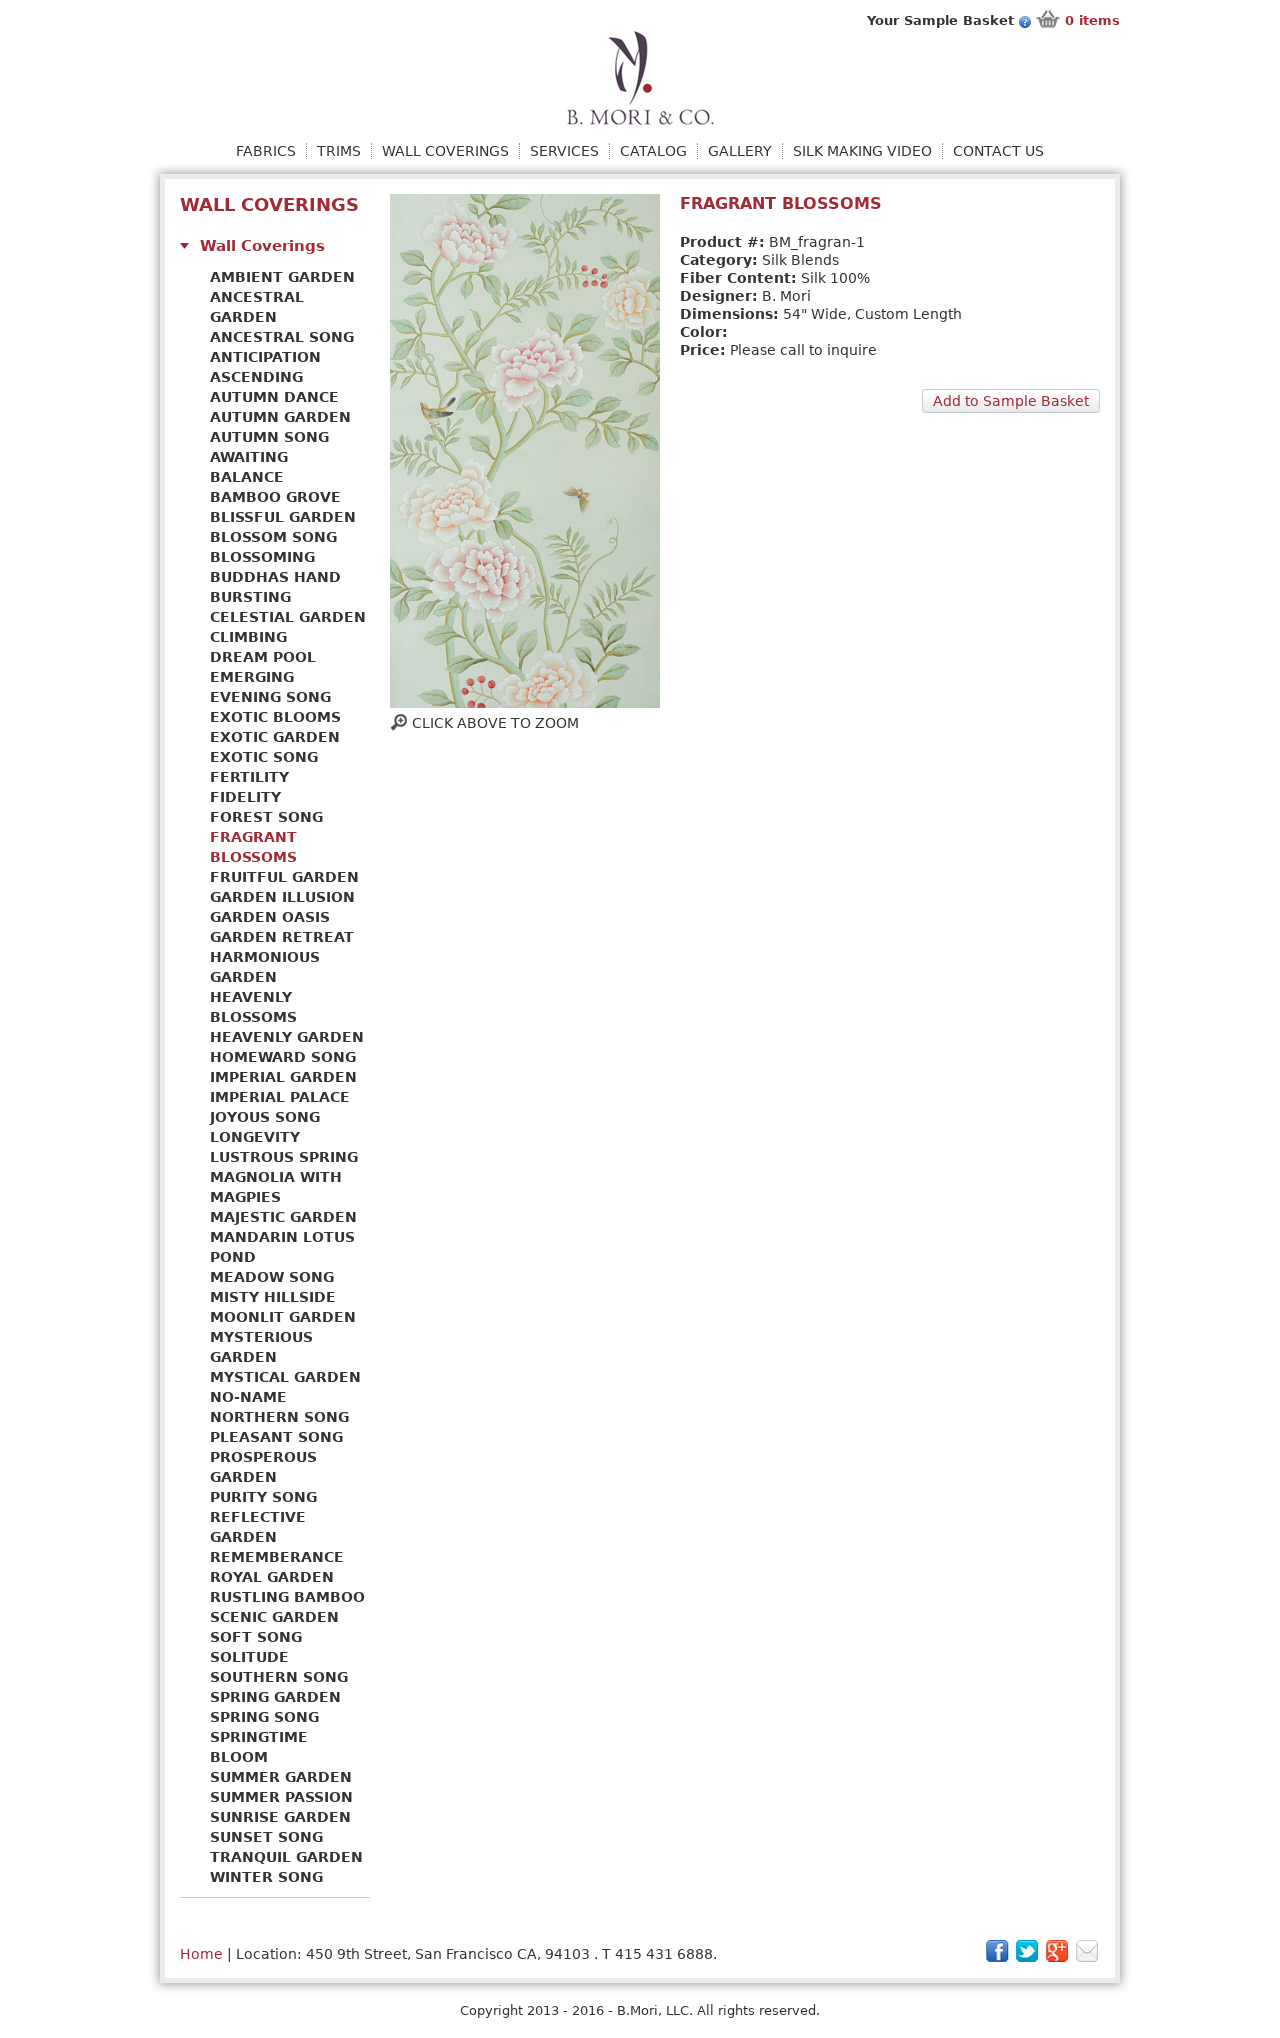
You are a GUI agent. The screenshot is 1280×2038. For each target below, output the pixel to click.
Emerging (252, 677)
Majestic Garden (283, 1217)
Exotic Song (264, 757)
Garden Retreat (282, 937)
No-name (248, 1397)
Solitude (249, 1657)
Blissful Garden (283, 517)
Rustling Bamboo (287, 1597)
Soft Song (256, 1637)
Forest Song (266, 817)
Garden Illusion (282, 897)
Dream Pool (263, 657)
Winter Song (266, 1877)
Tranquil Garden (286, 1857)
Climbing (248, 637)
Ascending (256, 377)
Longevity (255, 1137)
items (1092, 20)
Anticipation (265, 357)
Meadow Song (272, 1277)
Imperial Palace (280, 1097)
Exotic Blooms (275, 717)
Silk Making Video (862, 151)
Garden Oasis (270, 917)
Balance (247, 477)
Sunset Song (266, 1837)
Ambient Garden (282, 277)
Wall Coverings (445, 151)
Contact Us (998, 151)
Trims (339, 151)
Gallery (740, 151)
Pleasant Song (276, 1437)
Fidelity (245, 797)
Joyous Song (265, 1117)
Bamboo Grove (275, 497)
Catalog (653, 151)
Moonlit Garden (283, 1317)
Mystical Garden (285, 1377)
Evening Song (270, 697)
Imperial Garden (283, 1077)
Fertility (249, 777)
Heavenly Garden (287, 1037)
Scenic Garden (274, 1617)
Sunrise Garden (280, 1817)
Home (201, 1954)
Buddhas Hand (275, 577)
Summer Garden (281, 1777)
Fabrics (266, 151)
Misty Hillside (273, 1297)
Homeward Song (283, 1057)
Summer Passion (281, 1797)
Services (564, 151)
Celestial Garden (288, 617)
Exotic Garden (275, 737)
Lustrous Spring (284, 1157)
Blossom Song (273, 537)
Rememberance (277, 1557)
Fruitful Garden (284, 877)
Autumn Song (269, 437)
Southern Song (279, 1677)
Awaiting (249, 457)
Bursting (250, 597)
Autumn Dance (274, 397)
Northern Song (279, 1417)
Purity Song (263, 1497)
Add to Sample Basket (1011, 401)
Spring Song (264, 1717)
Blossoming (262, 557)
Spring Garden (275, 1697)
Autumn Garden (280, 417)
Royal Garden (272, 1577)
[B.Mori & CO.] (640, 77)
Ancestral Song (282, 337)
